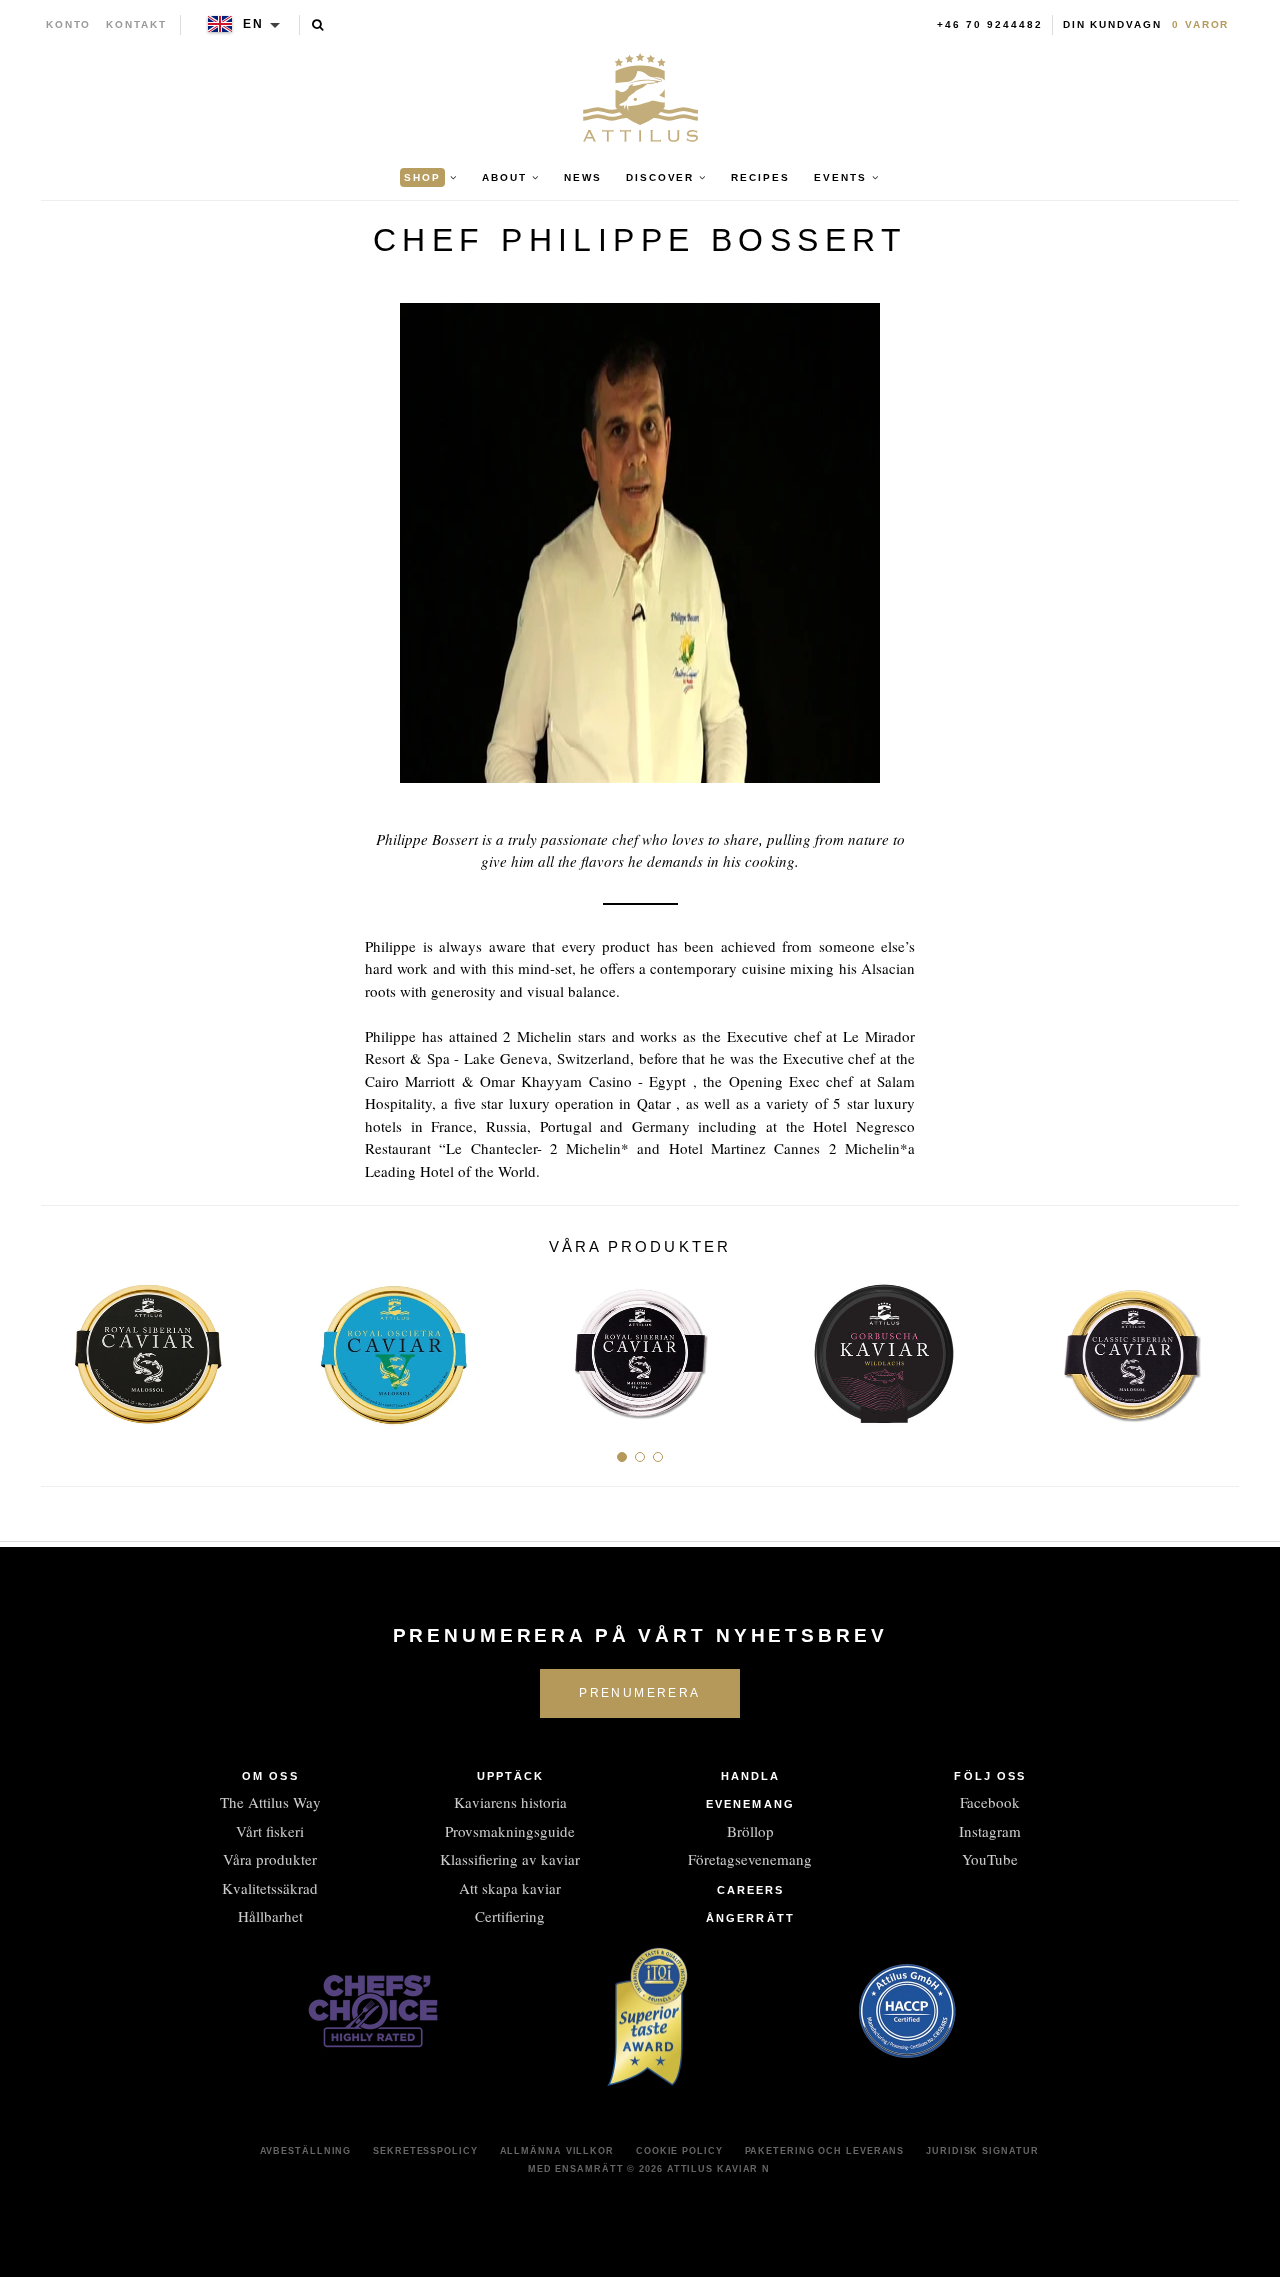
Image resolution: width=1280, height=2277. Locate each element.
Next (1216, 1346)
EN (253, 24)
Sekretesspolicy (425, 2151)
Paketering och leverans (825, 2151)
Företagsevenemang (750, 1859)
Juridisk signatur (982, 2151)
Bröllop (750, 1831)
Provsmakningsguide (510, 1831)
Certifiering (510, 1916)
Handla (751, 1776)
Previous (63, 1346)
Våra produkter (270, 1859)
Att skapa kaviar (510, 1888)
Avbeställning (306, 2151)
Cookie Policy (679, 2151)
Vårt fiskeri (270, 1831)
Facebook (990, 1802)
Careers (751, 1890)
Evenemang (750, 1804)
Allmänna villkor (557, 2151)
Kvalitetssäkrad (270, 1888)
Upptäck (511, 1776)
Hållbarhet (270, 1916)
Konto (69, 24)
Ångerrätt (750, 1918)
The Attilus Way (270, 1802)
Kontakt (136, 24)
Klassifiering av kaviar (510, 1859)
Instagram (990, 1831)
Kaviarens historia (510, 1802)
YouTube (990, 1859)
